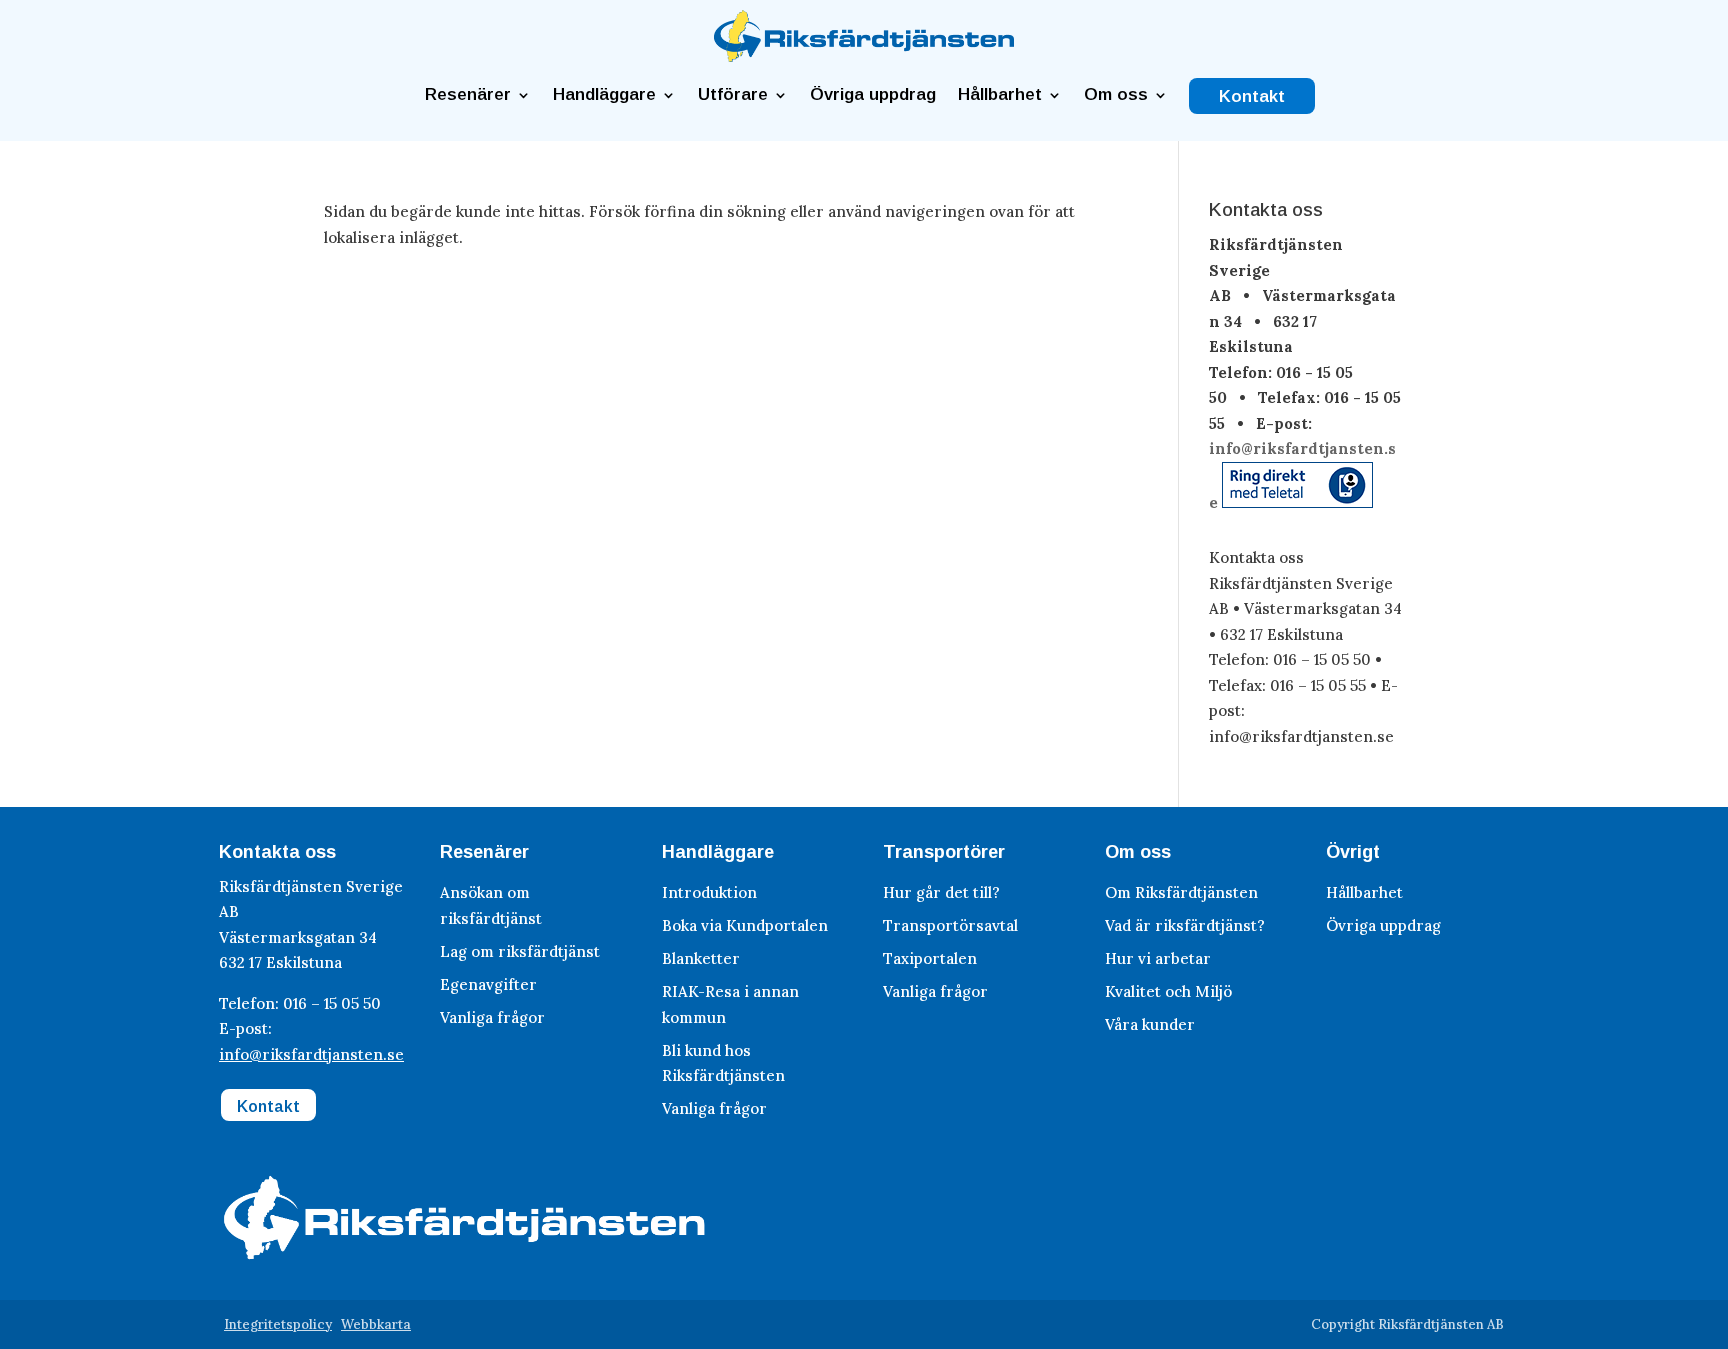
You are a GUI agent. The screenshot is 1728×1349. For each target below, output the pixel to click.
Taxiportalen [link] (930, 958)
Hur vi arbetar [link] (1158, 958)
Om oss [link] (1116, 95)
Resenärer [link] (468, 95)
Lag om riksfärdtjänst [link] (520, 951)
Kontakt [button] (268, 1106)
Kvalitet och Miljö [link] (1168, 991)
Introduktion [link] (709, 892)
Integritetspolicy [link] (278, 1324)
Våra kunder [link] (1150, 1024)
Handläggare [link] (604, 95)
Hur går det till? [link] (941, 892)
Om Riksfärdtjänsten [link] (1181, 892)
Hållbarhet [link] (1000, 95)
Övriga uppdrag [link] (873, 95)
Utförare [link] (733, 95)
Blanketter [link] (701, 958)
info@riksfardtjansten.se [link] (311, 1054)
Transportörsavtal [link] (950, 925)
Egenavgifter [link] (488, 984)
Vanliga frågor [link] (492, 1017)
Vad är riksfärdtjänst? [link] (1185, 925)
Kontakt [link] (1252, 97)
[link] (864, 56)
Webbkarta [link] (376, 1324)
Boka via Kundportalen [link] (745, 925)
